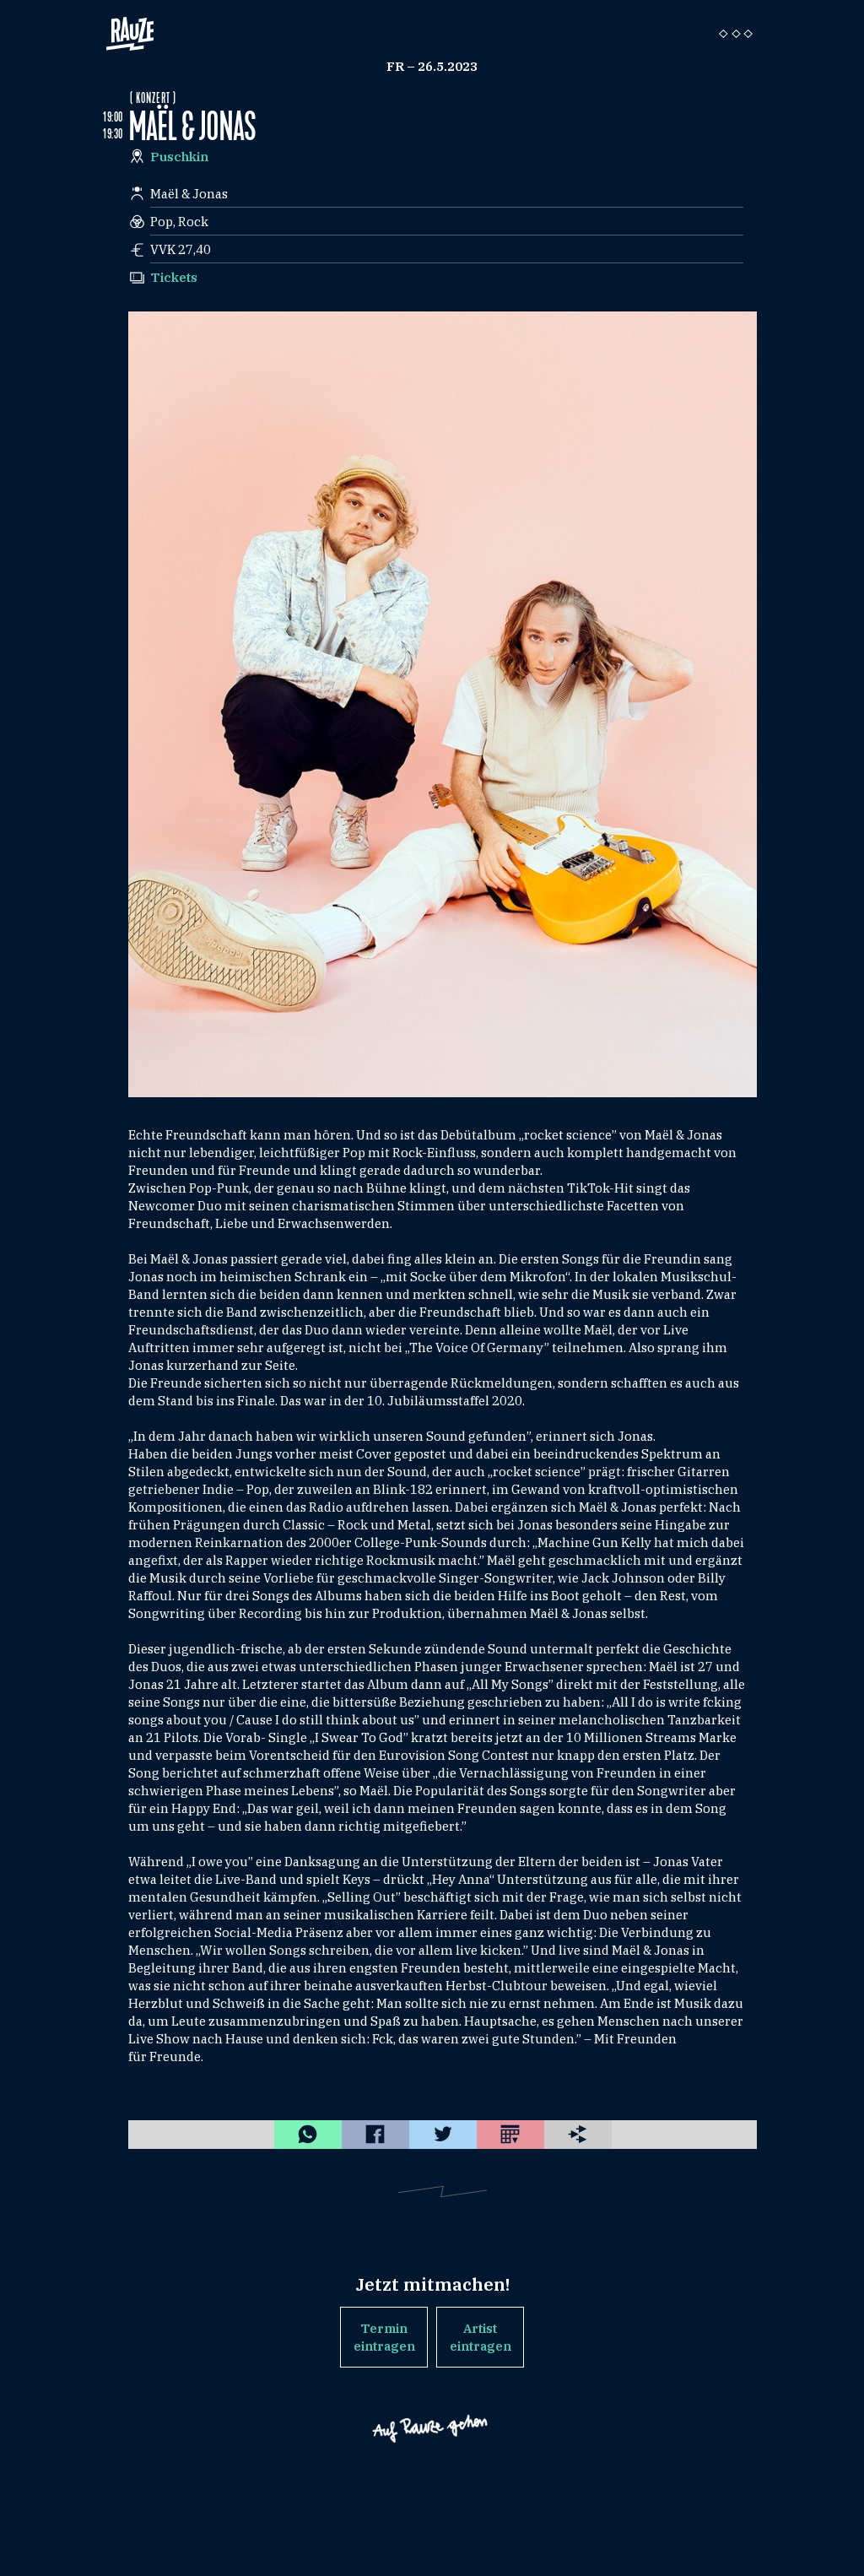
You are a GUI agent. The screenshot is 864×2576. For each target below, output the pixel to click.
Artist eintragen (481, 2337)
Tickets (174, 277)
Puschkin (179, 157)
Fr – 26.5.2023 (432, 66)
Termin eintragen (384, 2337)
